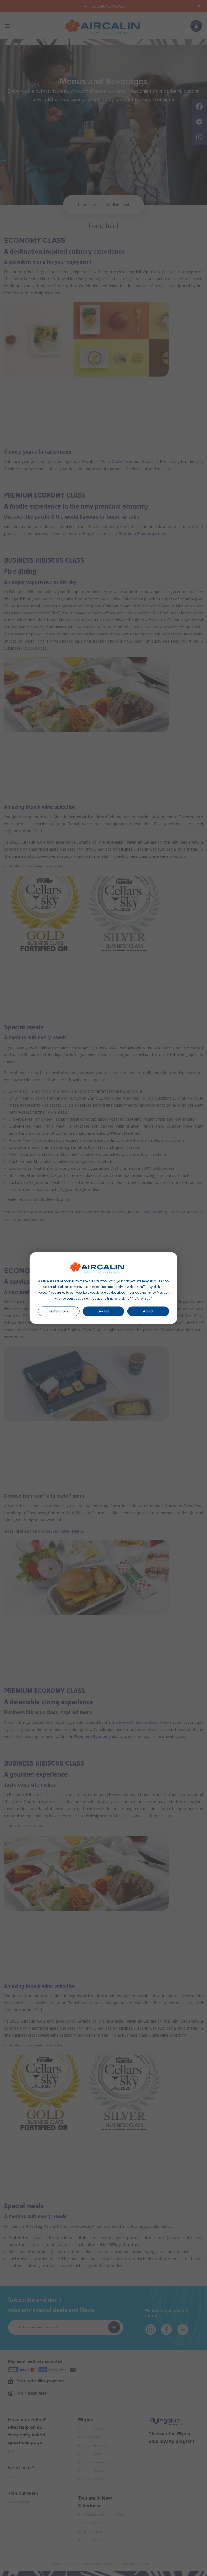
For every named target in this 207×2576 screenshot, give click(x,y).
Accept (148, 1311)
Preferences (59, 1311)
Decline (103, 1311)
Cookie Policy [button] (145, 1293)
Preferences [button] (141, 1299)
